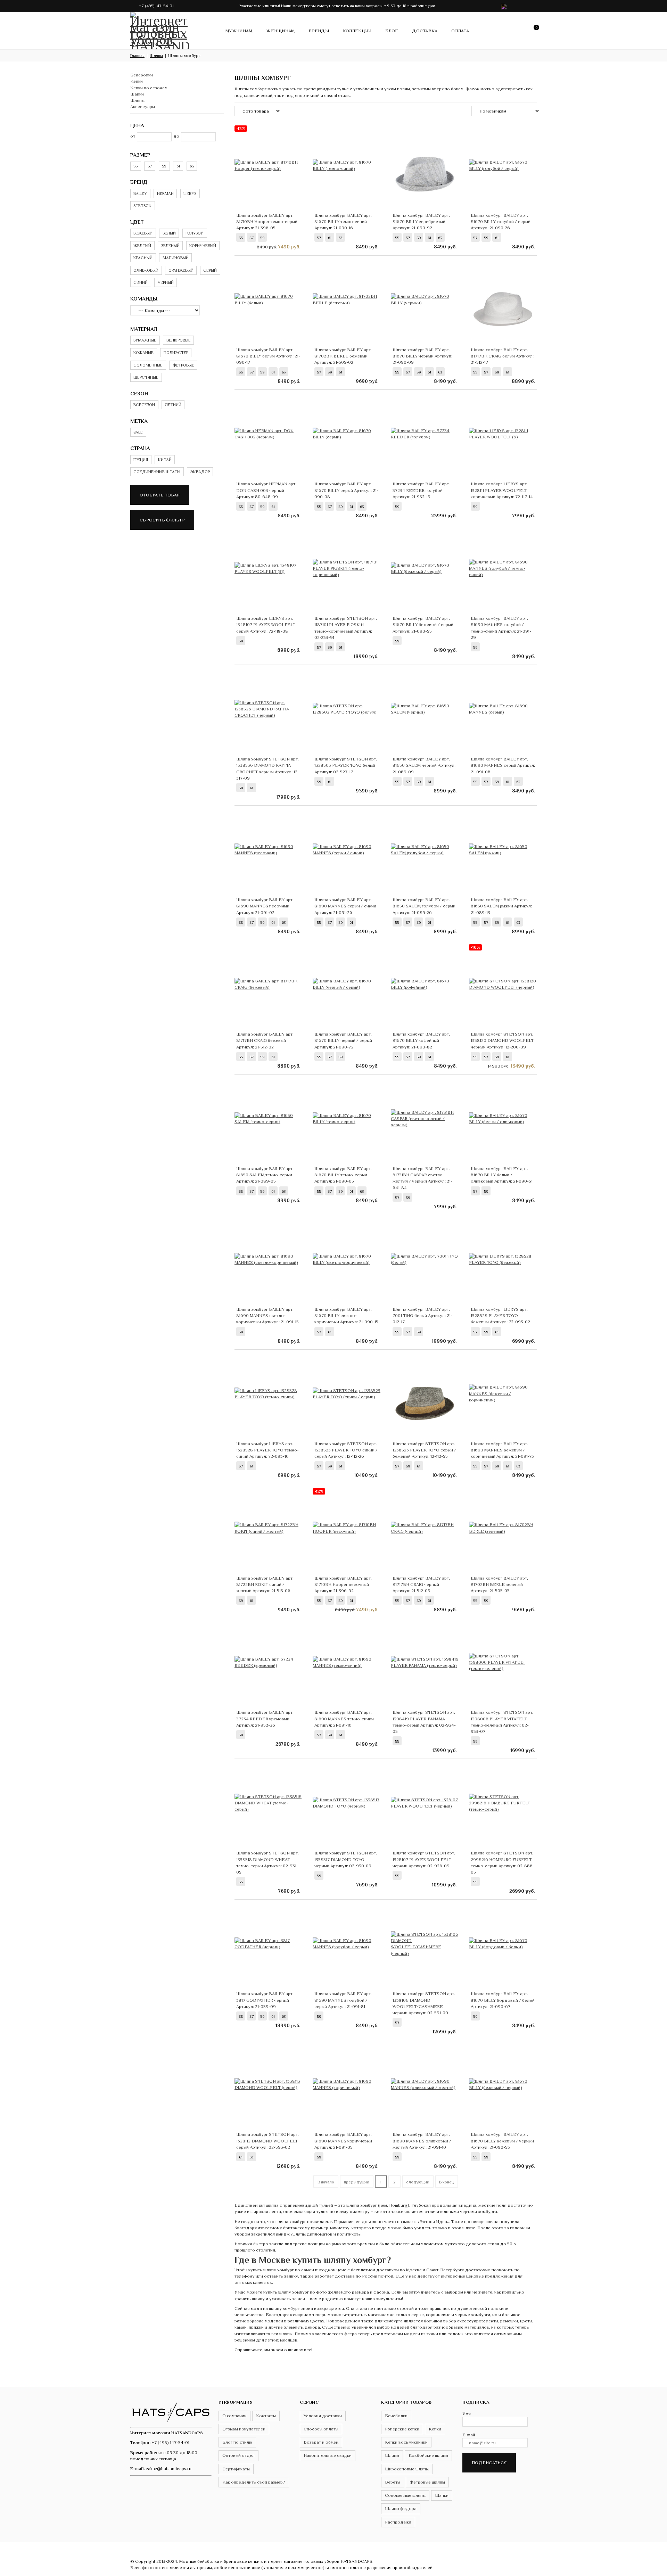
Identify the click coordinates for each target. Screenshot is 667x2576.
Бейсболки (142, 75)
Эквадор (200, 472)
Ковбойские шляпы (428, 2455)
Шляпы (137, 100)
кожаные (143, 353)
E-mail (469, 2435)
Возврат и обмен (321, 2442)
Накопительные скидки (328, 2455)
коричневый (203, 246)
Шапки (137, 94)
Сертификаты (236, 2469)
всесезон (144, 405)
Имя (467, 2414)
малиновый (176, 258)
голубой (195, 233)
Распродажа (398, 2522)
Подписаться (489, 2463)
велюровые (179, 340)
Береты (393, 2482)
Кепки (137, 81)
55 (135, 166)
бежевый (143, 233)
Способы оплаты (321, 2429)
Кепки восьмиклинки (406, 2442)
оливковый (146, 270)
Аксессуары (143, 106)
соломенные (148, 365)
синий (141, 282)
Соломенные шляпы (405, 2495)
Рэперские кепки (402, 2429)
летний (173, 405)
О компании (234, 2416)
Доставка (425, 31)
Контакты (266, 2416)
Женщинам (280, 31)
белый (169, 233)
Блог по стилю (237, 2442)
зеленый (170, 246)
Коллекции (357, 31)
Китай (165, 460)
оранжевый (181, 270)
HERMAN (165, 194)
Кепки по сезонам (149, 88)
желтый (142, 246)
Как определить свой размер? (254, 2482)
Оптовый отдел (238, 2455)
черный (166, 282)
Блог (392, 31)
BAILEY (140, 194)
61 (178, 166)
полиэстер (176, 353)
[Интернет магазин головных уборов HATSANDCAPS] (160, 30)
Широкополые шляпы (407, 2469)
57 (150, 166)
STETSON (142, 206)
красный (143, 258)
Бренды (319, 31)
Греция (141, 460)
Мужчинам (239, 31)
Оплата (460, 31)
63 (192, 166)
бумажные (145, 340)
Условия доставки (323, 2416)
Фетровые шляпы (427, 2482)
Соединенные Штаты (157, 472)
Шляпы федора (401, 2508)
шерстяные (146, 377)
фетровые (183, 365)
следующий (418, 2182)
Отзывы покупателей (244, 2429)
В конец (447, 2182)
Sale (138, 432)
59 (164, 166)
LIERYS (190, 194)
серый (210, 270)
